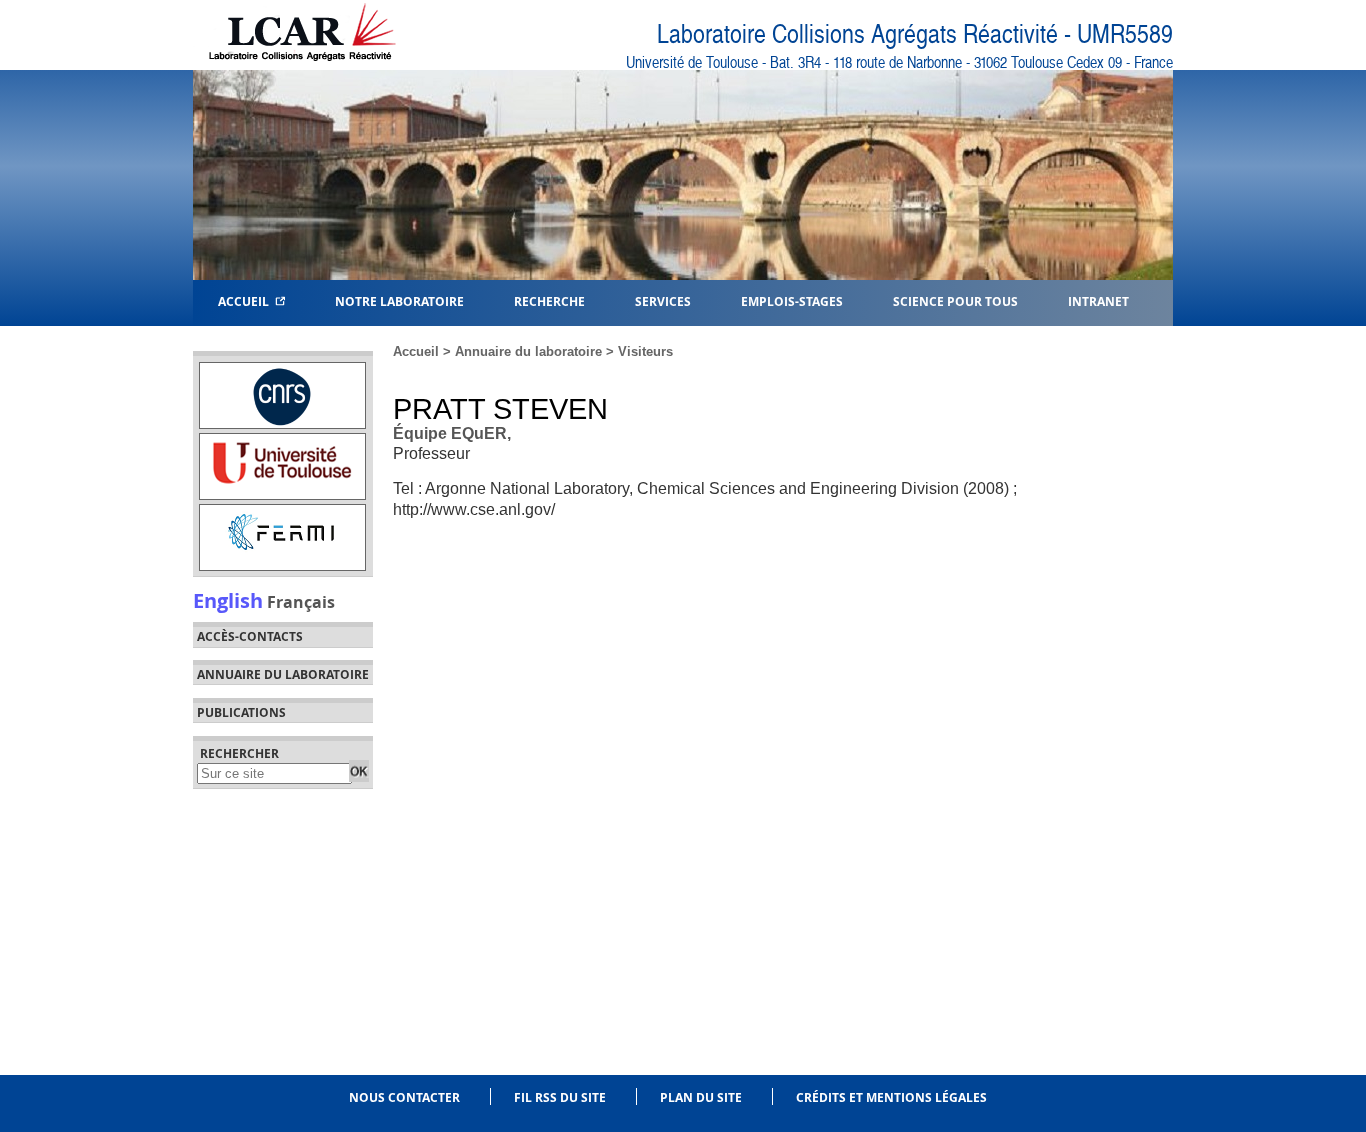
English (228, 600)
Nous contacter (404, 1097)
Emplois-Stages (792, 300)
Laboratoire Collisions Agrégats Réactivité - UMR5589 (915, 34)
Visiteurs (645, 351)
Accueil (246, 300)
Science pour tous (955, 300)
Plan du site (701, 1097)
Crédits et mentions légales (891, 1097)
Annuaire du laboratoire (283, 675)
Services (663, 300)
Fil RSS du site (560, 1097)
